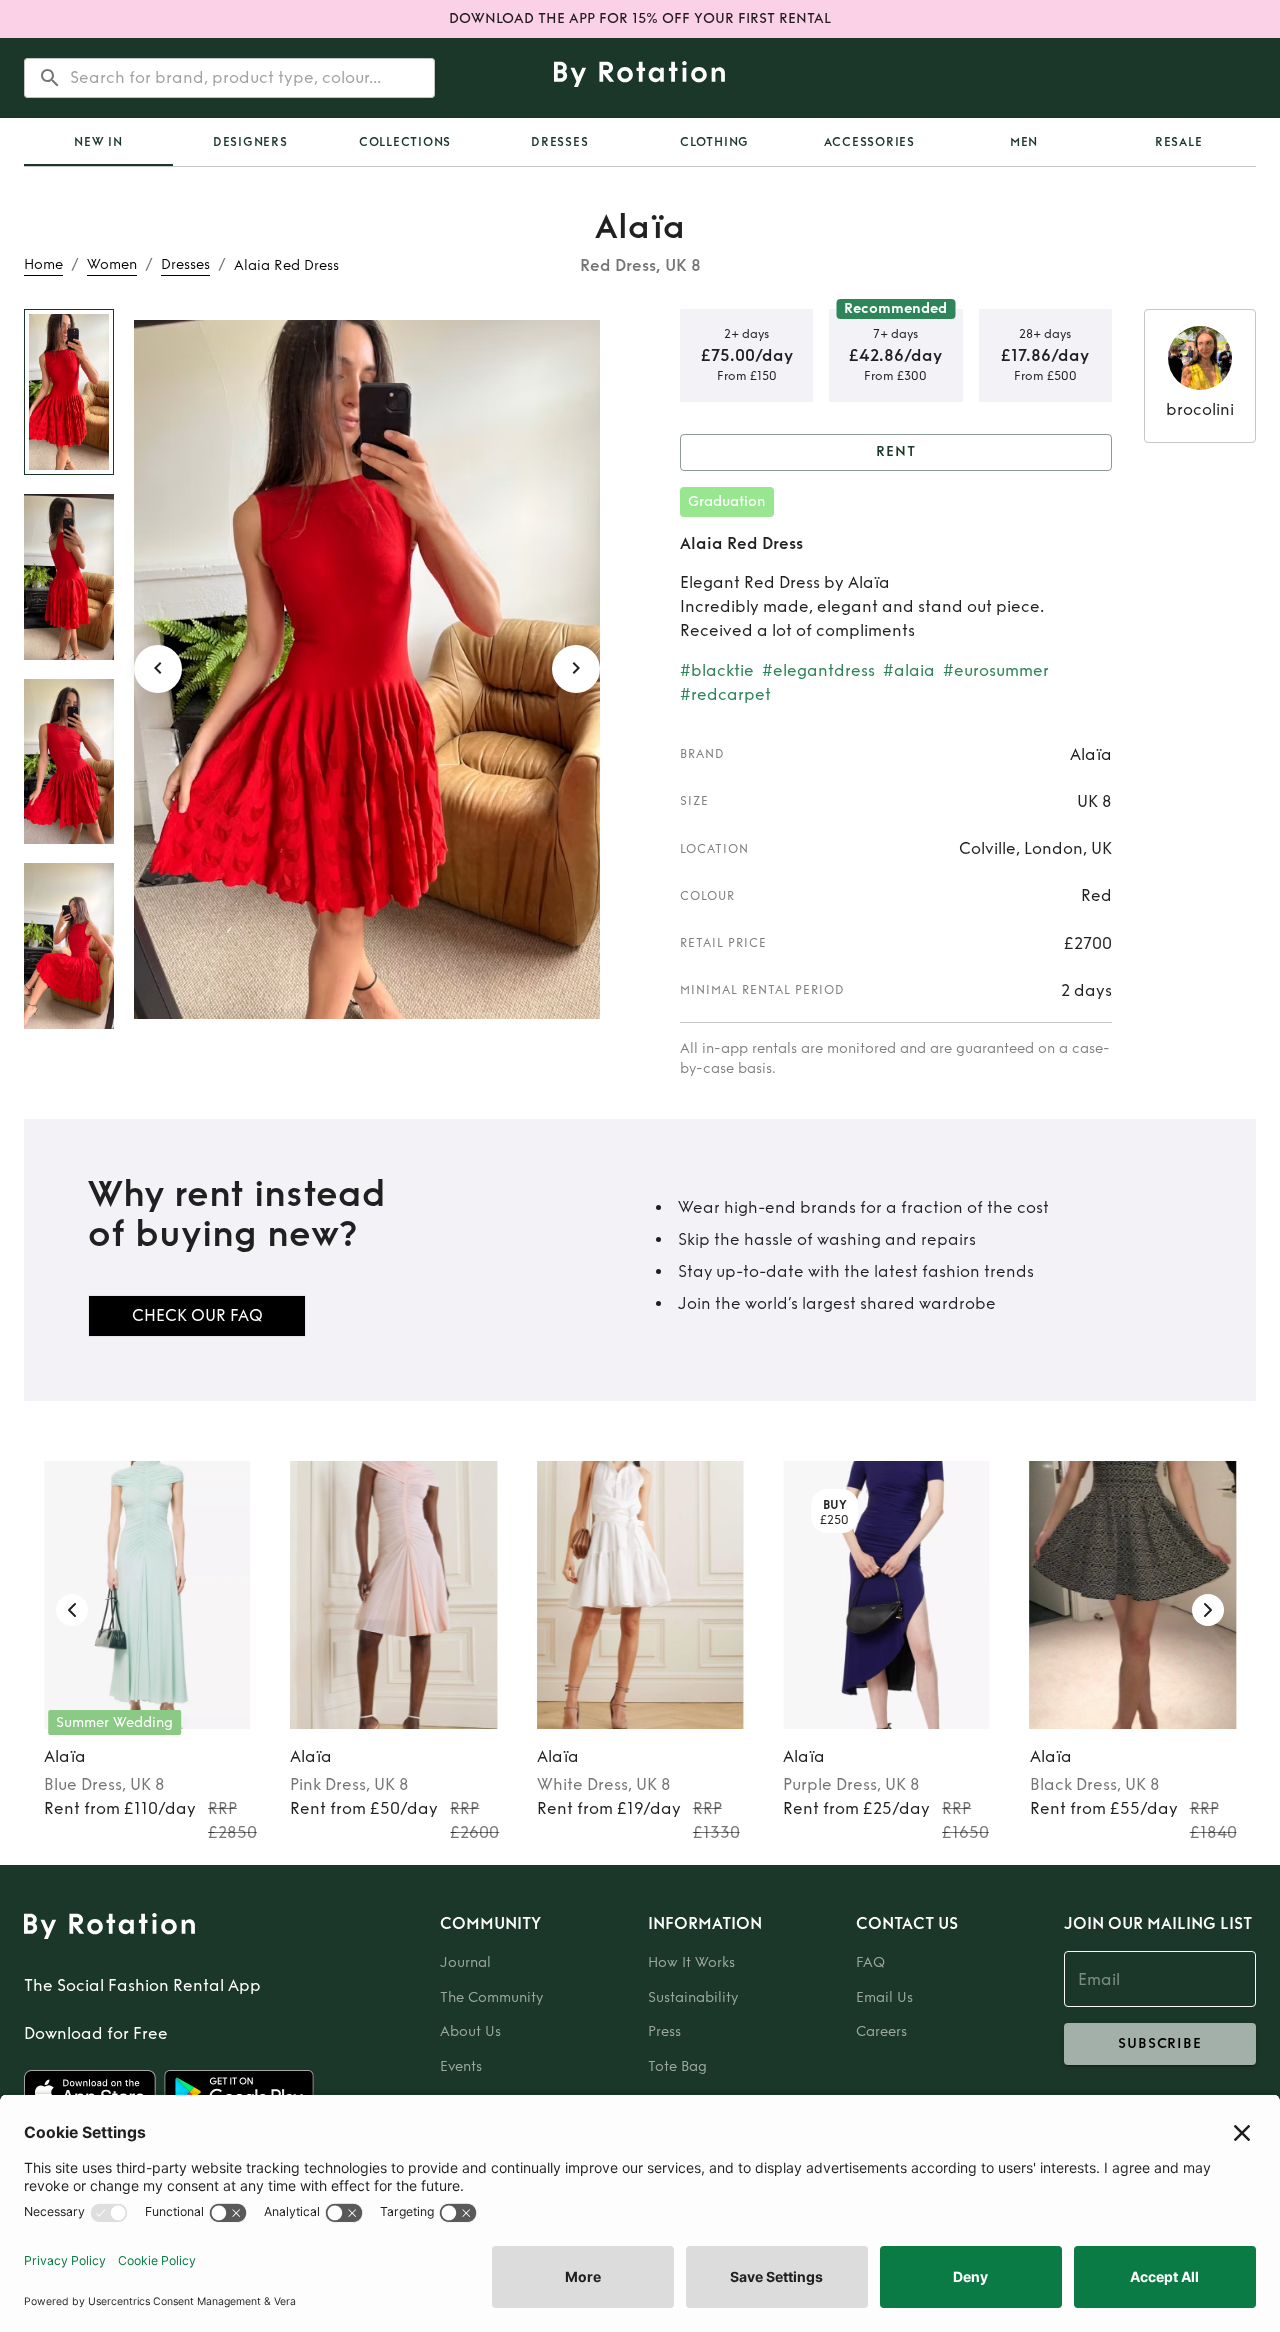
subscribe (1160, 2043)
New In (98, 142)
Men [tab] (1024, 142)
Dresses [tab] (559, 142)
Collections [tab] (405, 142)
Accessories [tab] (869, 142)
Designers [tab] (250, 142)
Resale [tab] (1179, 142)
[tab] (98, 142)
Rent (896, 451)
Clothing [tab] (714, 142)
